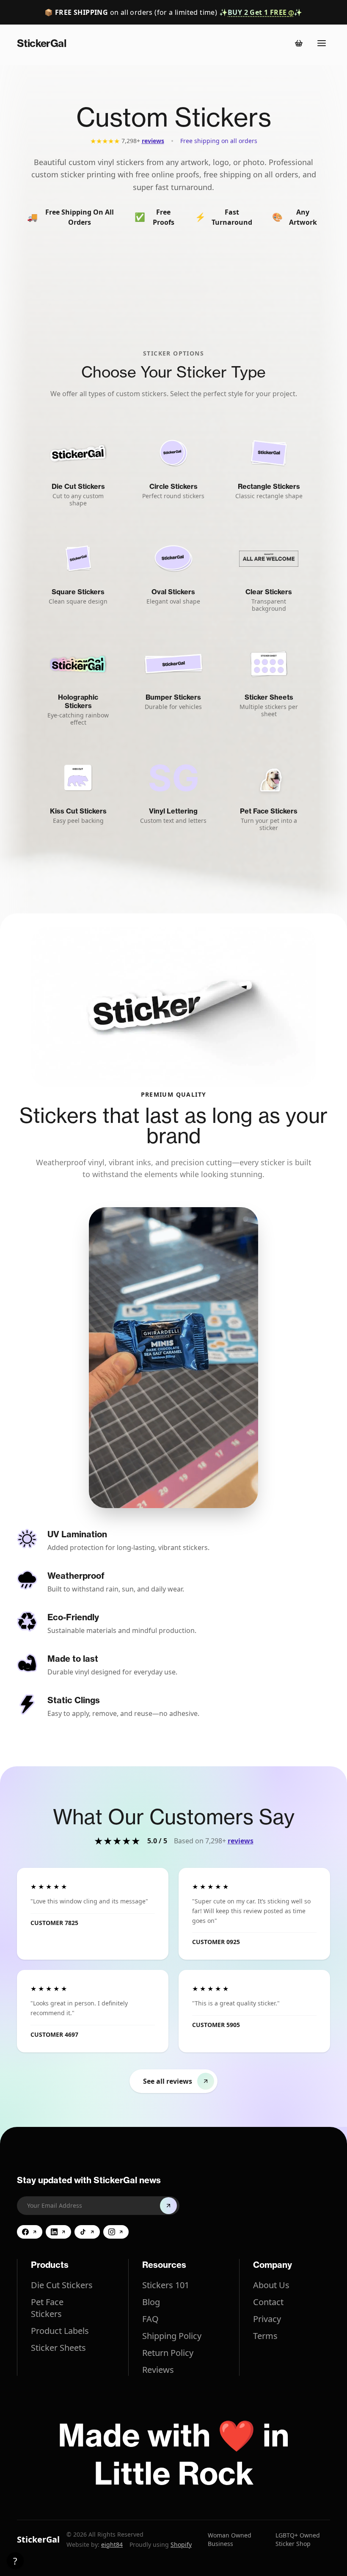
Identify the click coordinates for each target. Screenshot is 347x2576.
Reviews (158, 2370)
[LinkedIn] (58, 2232)
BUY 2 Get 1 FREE (261, 12)
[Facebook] (30, 2232)
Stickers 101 (166, 2285)
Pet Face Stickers (47, 2308)
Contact (268, 2302)
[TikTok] (87, 2232)
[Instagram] (116, 2232)
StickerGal (38, 2539)
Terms (265, 2336)
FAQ (150, 2319)
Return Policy (168, 2353)
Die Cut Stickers (62, 2285)
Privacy (267, 2319)
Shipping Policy (172, 2336)
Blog (151, 2302)
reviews (153, 141)
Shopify (181, 2544)
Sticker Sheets (58, 2348)
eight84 (112, 2544)
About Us (271, 2285)
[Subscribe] (168, 2206)
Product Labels (60, 2331)
